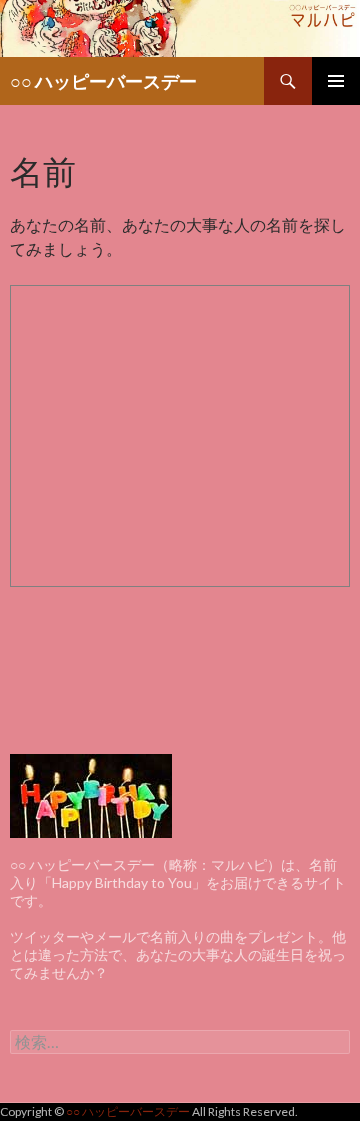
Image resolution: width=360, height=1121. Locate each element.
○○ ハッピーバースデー (103, 81)
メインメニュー (336, 81)
